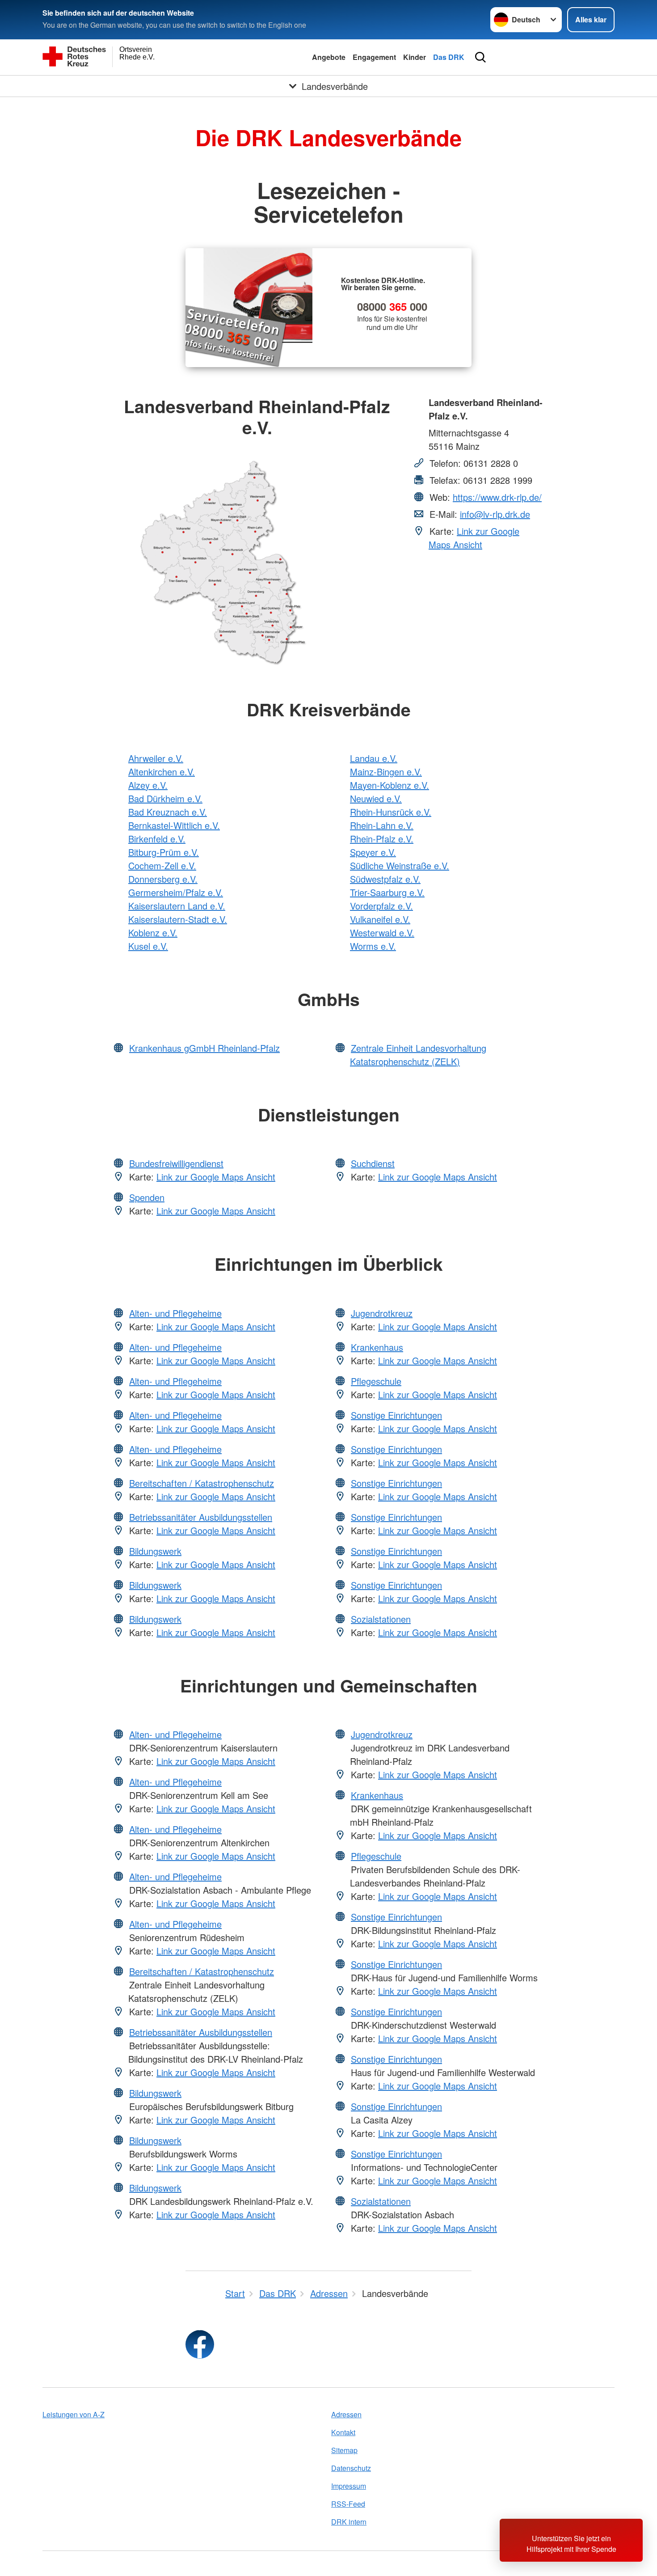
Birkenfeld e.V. (157, 839)
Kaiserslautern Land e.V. (177, 906)
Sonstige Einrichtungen (396, 1415)
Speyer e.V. (373, 852)
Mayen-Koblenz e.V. (390, 785)
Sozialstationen (381, 1619)
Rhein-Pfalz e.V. (382, 839)
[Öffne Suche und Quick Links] (480, 57)
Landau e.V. (374, 758)
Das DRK (449, 57)
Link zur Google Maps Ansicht (474, 538)
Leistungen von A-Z (74, 2414)
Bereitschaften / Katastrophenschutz (202, 1483)
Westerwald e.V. (382, 933)
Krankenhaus (377, 1347)
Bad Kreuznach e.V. (168, 812)
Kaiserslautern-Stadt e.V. (178, 919)
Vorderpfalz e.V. (381, 906)
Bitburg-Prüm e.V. (164, 852)
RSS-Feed (348, 2504)
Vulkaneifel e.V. (380, 919)
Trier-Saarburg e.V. (387, 892)
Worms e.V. (373, 946)
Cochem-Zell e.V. (162, 865)
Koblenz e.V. (153, 933)
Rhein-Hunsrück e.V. (391, 812)
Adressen (346, 2414)
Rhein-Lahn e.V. (382, 825)
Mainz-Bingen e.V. (386, 772)
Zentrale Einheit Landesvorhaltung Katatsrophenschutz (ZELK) (418, 1055)
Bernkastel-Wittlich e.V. (174, 825)
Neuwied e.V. (376, 798)
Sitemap (344, 2450)
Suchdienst (373, 1163)
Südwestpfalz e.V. (385, 879)
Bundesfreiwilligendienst (176, 1163)
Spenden (147, 1197)
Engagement (374, 57)
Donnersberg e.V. (163, 879)
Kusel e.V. (148, 946)
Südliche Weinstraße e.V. (400, 865)
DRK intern (349, 2522)
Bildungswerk (155, 1551)
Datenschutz (351, 2468)
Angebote (329, 57)
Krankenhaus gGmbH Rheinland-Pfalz (204, 1048)
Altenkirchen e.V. (162, 772)
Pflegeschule (376, 1381)
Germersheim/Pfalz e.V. (176, 892)
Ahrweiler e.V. (156, 758)
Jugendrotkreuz (382, 1313)
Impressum (349, 2486)
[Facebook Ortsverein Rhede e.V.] (200, 2344)
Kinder (415, 57)
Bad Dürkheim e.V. (165, 798)
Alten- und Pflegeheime (175, 1313)
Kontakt (343, 2432)
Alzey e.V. (148, 785)
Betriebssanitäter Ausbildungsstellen (201, 1517)
